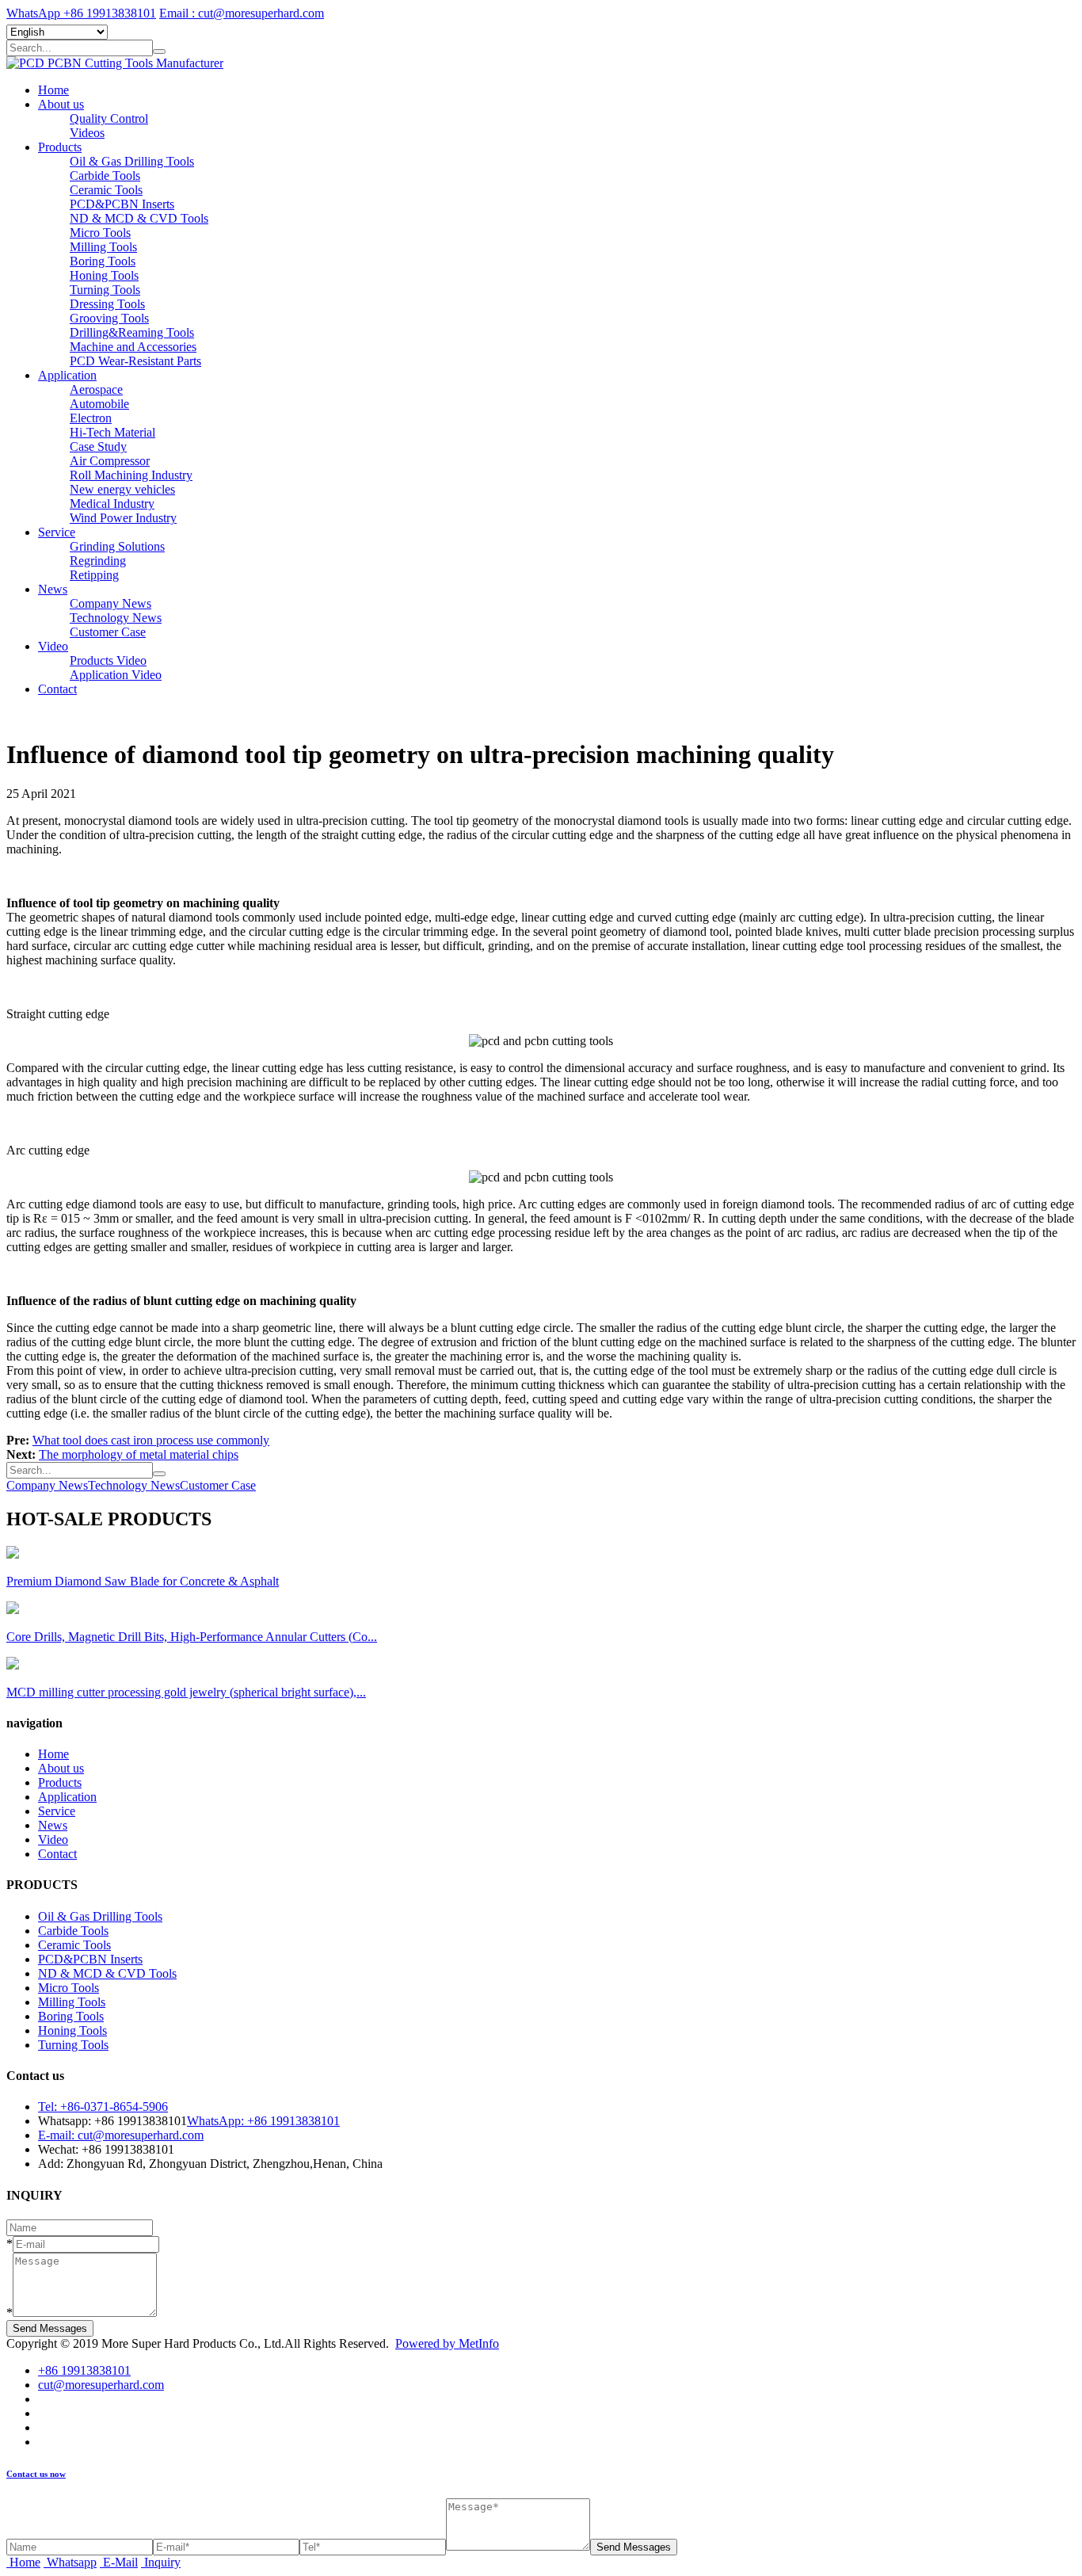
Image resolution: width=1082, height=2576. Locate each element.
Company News (110, 603)
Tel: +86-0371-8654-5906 (103, 2107)
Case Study (98, 447)
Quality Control (109, 118)
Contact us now (36, 2474)
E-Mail (120, 2562)
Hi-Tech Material (112, 432)
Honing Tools (104, 275)
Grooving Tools (109, 318)
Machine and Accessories (133, 347)
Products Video (108, 660)
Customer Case (108, 632)
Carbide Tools (105, 176)
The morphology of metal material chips (139, 1454)
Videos (87, 133)
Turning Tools (105, 290)
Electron (91, 418)
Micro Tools (100, 233)
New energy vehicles (122, 489)
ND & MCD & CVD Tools (139, 218)
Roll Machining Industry (131, 475)
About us (61, 104)
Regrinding (98, 561)
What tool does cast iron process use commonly (151, 1440)
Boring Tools (103, 261)
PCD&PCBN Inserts (122, 204)
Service (57, 532)
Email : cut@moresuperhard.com (242, 13)
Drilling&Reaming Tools (132, 332)
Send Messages (50, 2328)
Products (60, 147)
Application (67, 375)
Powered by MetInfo (447, 2343)
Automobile (99, 404)
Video (53, 646)
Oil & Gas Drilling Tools (132, 161)
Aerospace (96, 389)
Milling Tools (103, 247)
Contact (57, 689)
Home (53, 90)
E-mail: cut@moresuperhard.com (121, 2135)
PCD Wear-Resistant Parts (135, 361)
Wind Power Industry (123, 518)
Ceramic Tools (106, 190)
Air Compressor (110, 461)
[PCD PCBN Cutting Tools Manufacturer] (115, 63)
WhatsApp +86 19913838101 (81, 13)
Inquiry (162, 2562)
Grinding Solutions (117, 546)
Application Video (116, 675)
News (53, 589)
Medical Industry (112, 504)
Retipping (94, 575)
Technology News (116, 618)
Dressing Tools (107, 304)
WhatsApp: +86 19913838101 (263, 2121)
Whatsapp (72, 2562)
